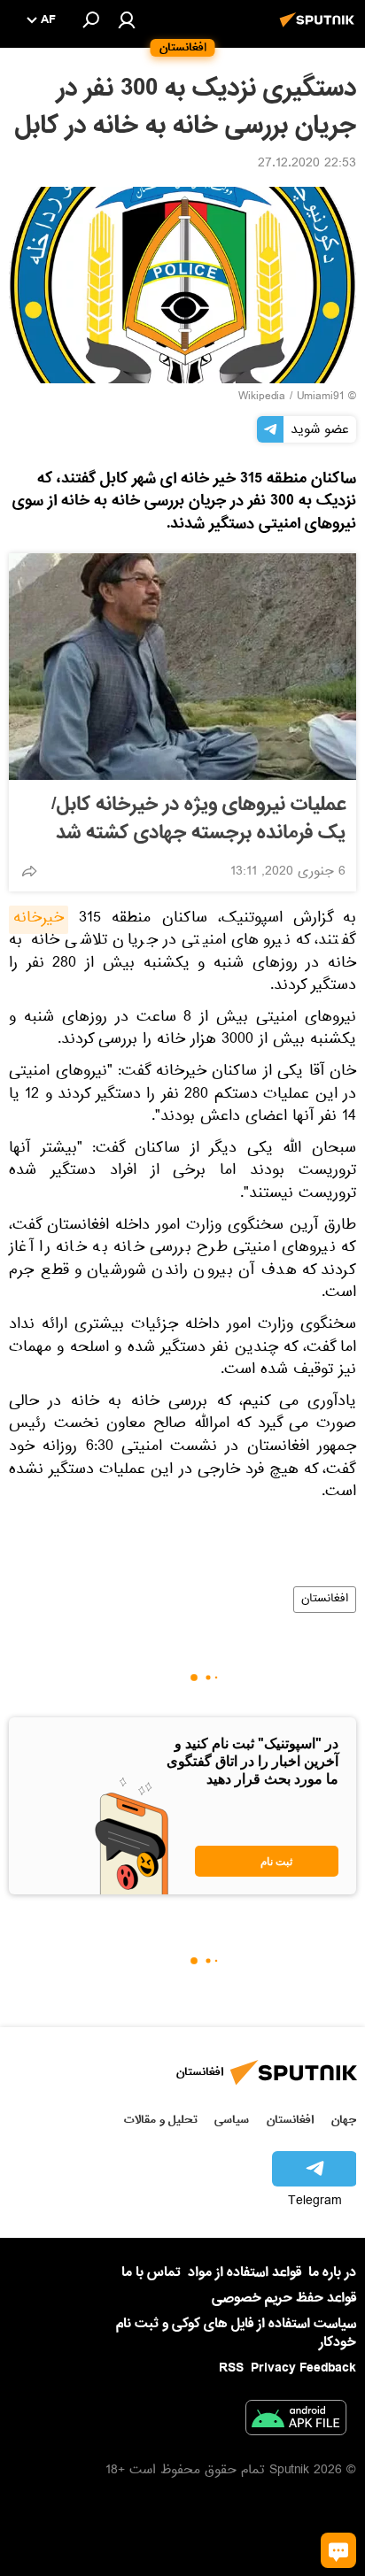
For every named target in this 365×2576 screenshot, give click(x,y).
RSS (231, 2368)
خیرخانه (39, 920)
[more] (29, 871)
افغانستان (325, 1600)
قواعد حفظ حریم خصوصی (284, 2298)
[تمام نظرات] (338, 2550)
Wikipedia (262, 397)
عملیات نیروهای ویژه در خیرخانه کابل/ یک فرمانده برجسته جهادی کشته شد (198, 819)
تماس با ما (151, 2273)
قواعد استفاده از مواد (245, 2272)
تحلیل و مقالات (161, 2120)
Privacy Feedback (303, 2368)
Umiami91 (320, 397)
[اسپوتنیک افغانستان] (320, 29)
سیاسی (232, 2120)
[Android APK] (296, 2421)
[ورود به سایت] (127, 19)
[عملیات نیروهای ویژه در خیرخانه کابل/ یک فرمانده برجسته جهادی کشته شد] (182, 667)
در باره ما (332, 2272)
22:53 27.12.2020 (307, 165)
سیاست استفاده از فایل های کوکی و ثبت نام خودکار (236, 2333)
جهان (344, 2120)
